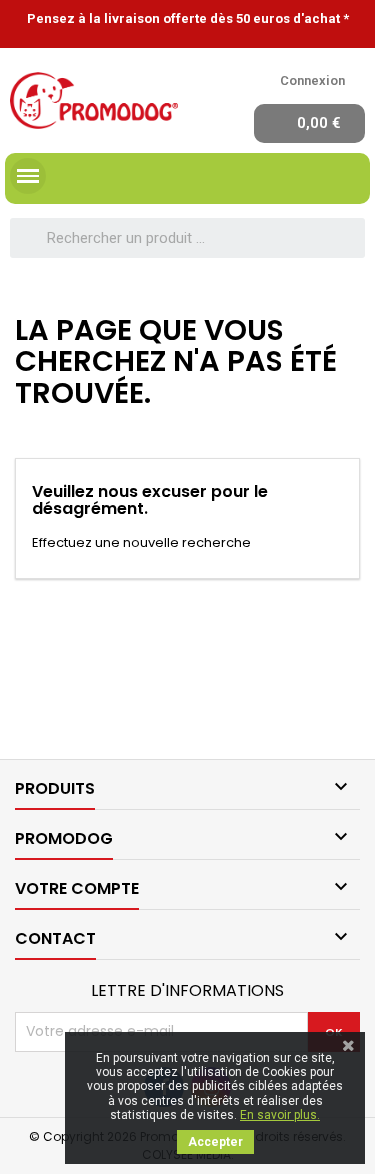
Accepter (215, 1142)
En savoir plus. (280, 1115)
